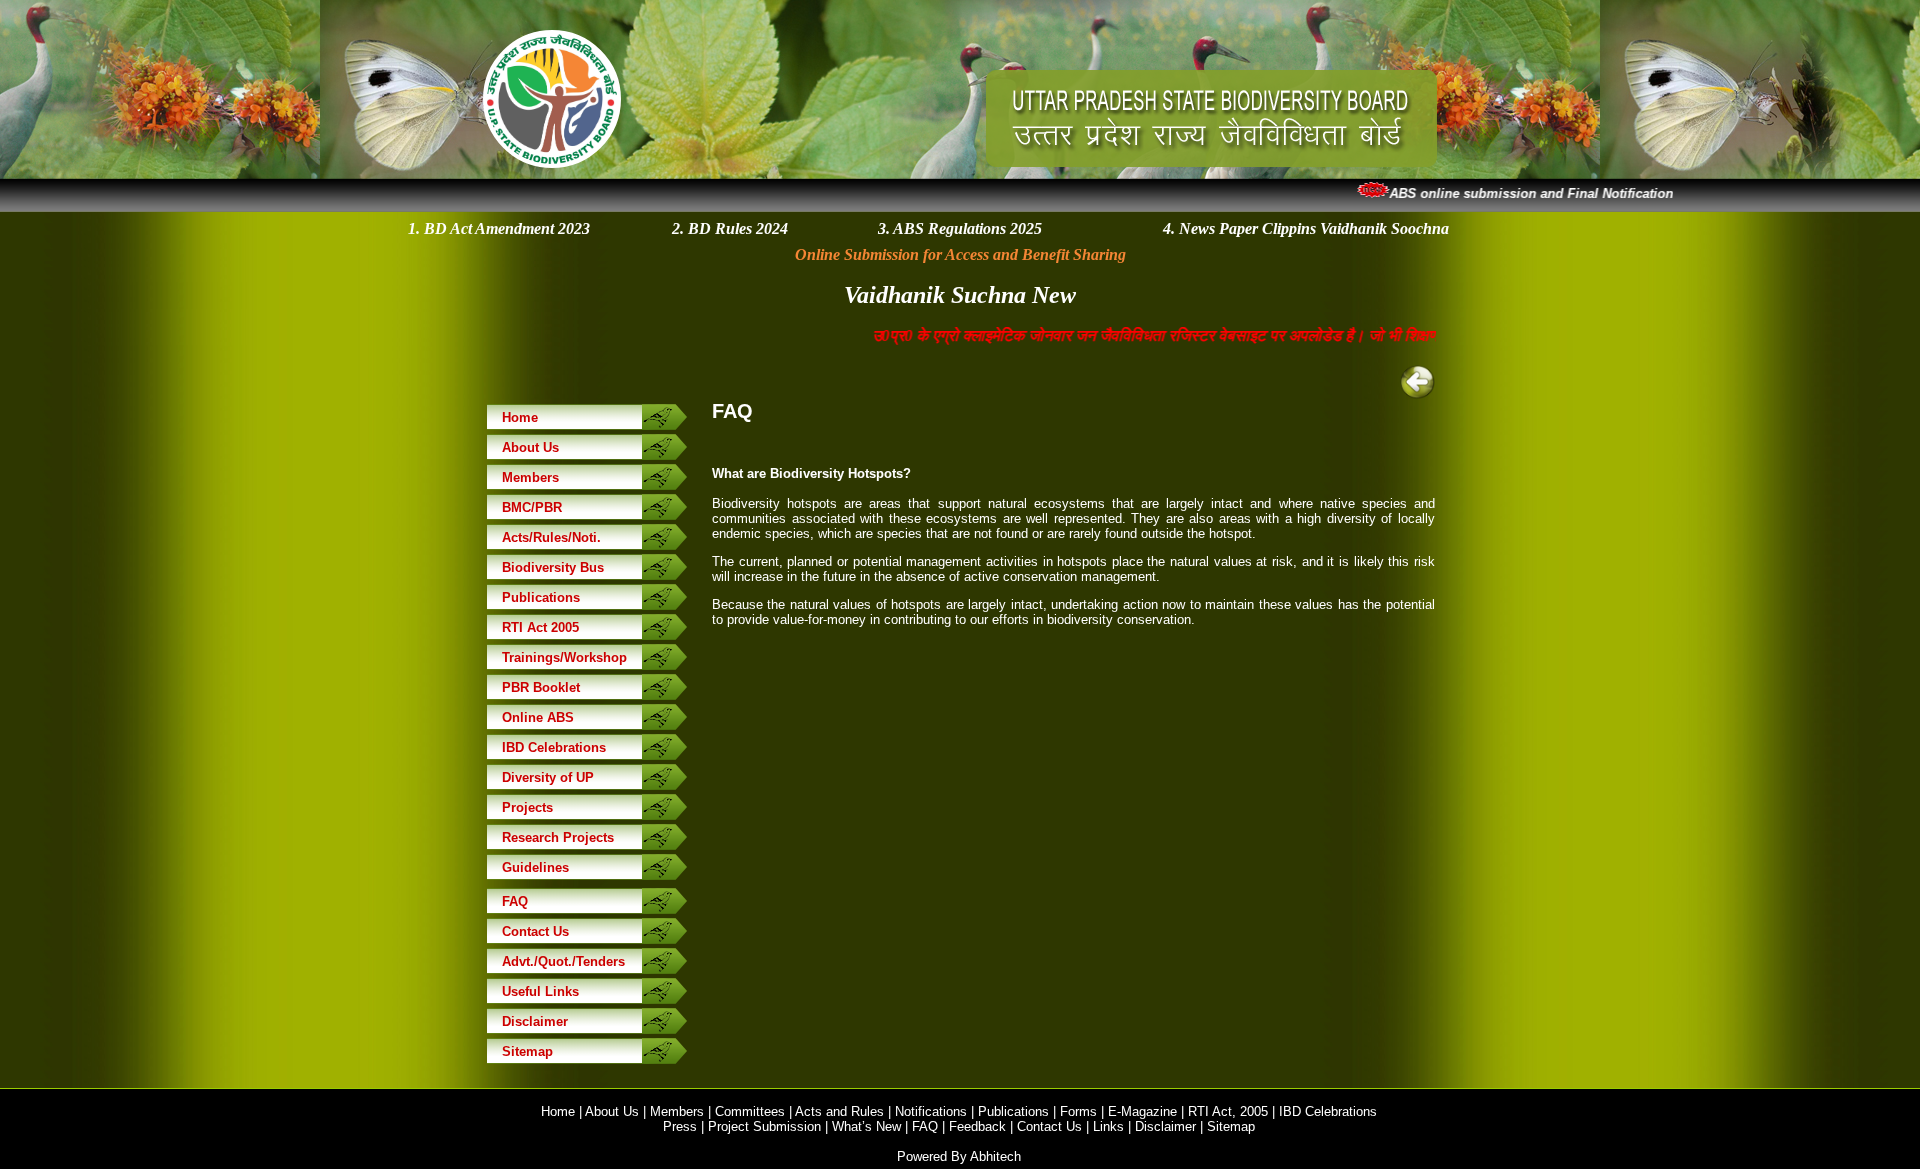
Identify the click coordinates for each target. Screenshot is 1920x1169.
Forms (1078, 1111)
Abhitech (995, 1156)
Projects (527, 807)
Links (1108, 1126)
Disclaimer (535, 1021)
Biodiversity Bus (553, 567)
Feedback (977, 1126)
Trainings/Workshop (564, 657)
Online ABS (538, 717)
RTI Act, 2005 (1228, 1111)
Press (680, 1126)
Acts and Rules (839, 1111)
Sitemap (527, 1051)
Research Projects (558, 837)
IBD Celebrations (554, 747)
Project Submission (764, 1126)
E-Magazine (1142, 1111)
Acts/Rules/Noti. (551, 537)
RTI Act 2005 (540, 627)
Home (520, 417)
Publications (541, 597)
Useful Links (540, 991)
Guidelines (535, 867)
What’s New (866, 1126)
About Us (530, 447)
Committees (750, 1111)
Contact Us (535, 931)
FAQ (515, 901)
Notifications (931, 1111)
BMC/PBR (532, 507)
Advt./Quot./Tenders (563, 961)
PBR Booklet (541, 687)
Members (530, 477)
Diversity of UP (548, 777)
